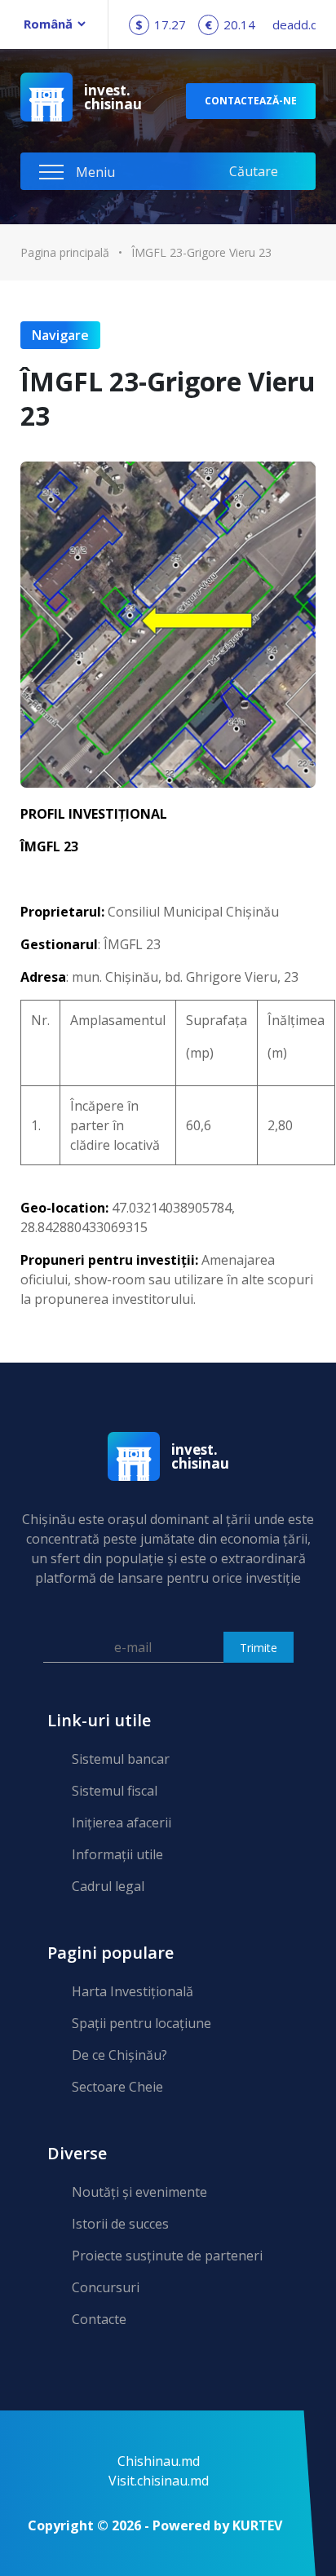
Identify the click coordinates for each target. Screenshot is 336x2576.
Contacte (99, 2319)
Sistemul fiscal (115, 1791)
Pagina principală (65, 252)
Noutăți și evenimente (139, 2192)
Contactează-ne (251, 101)
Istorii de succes (120, 2224)
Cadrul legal (108, 1886)
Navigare (60, 335)
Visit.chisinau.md (159, 2481)
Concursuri (106, 2287)
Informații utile (117, 1854)
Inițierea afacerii (122, 1823)
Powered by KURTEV (217, 2525)
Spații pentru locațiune (141, 2023)
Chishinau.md (159, 2461)
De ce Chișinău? (119, 2055)
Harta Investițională (133, 1991)
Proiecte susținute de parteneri (167, 2256)
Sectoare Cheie (117, 2087)
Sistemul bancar (121, 1759)
